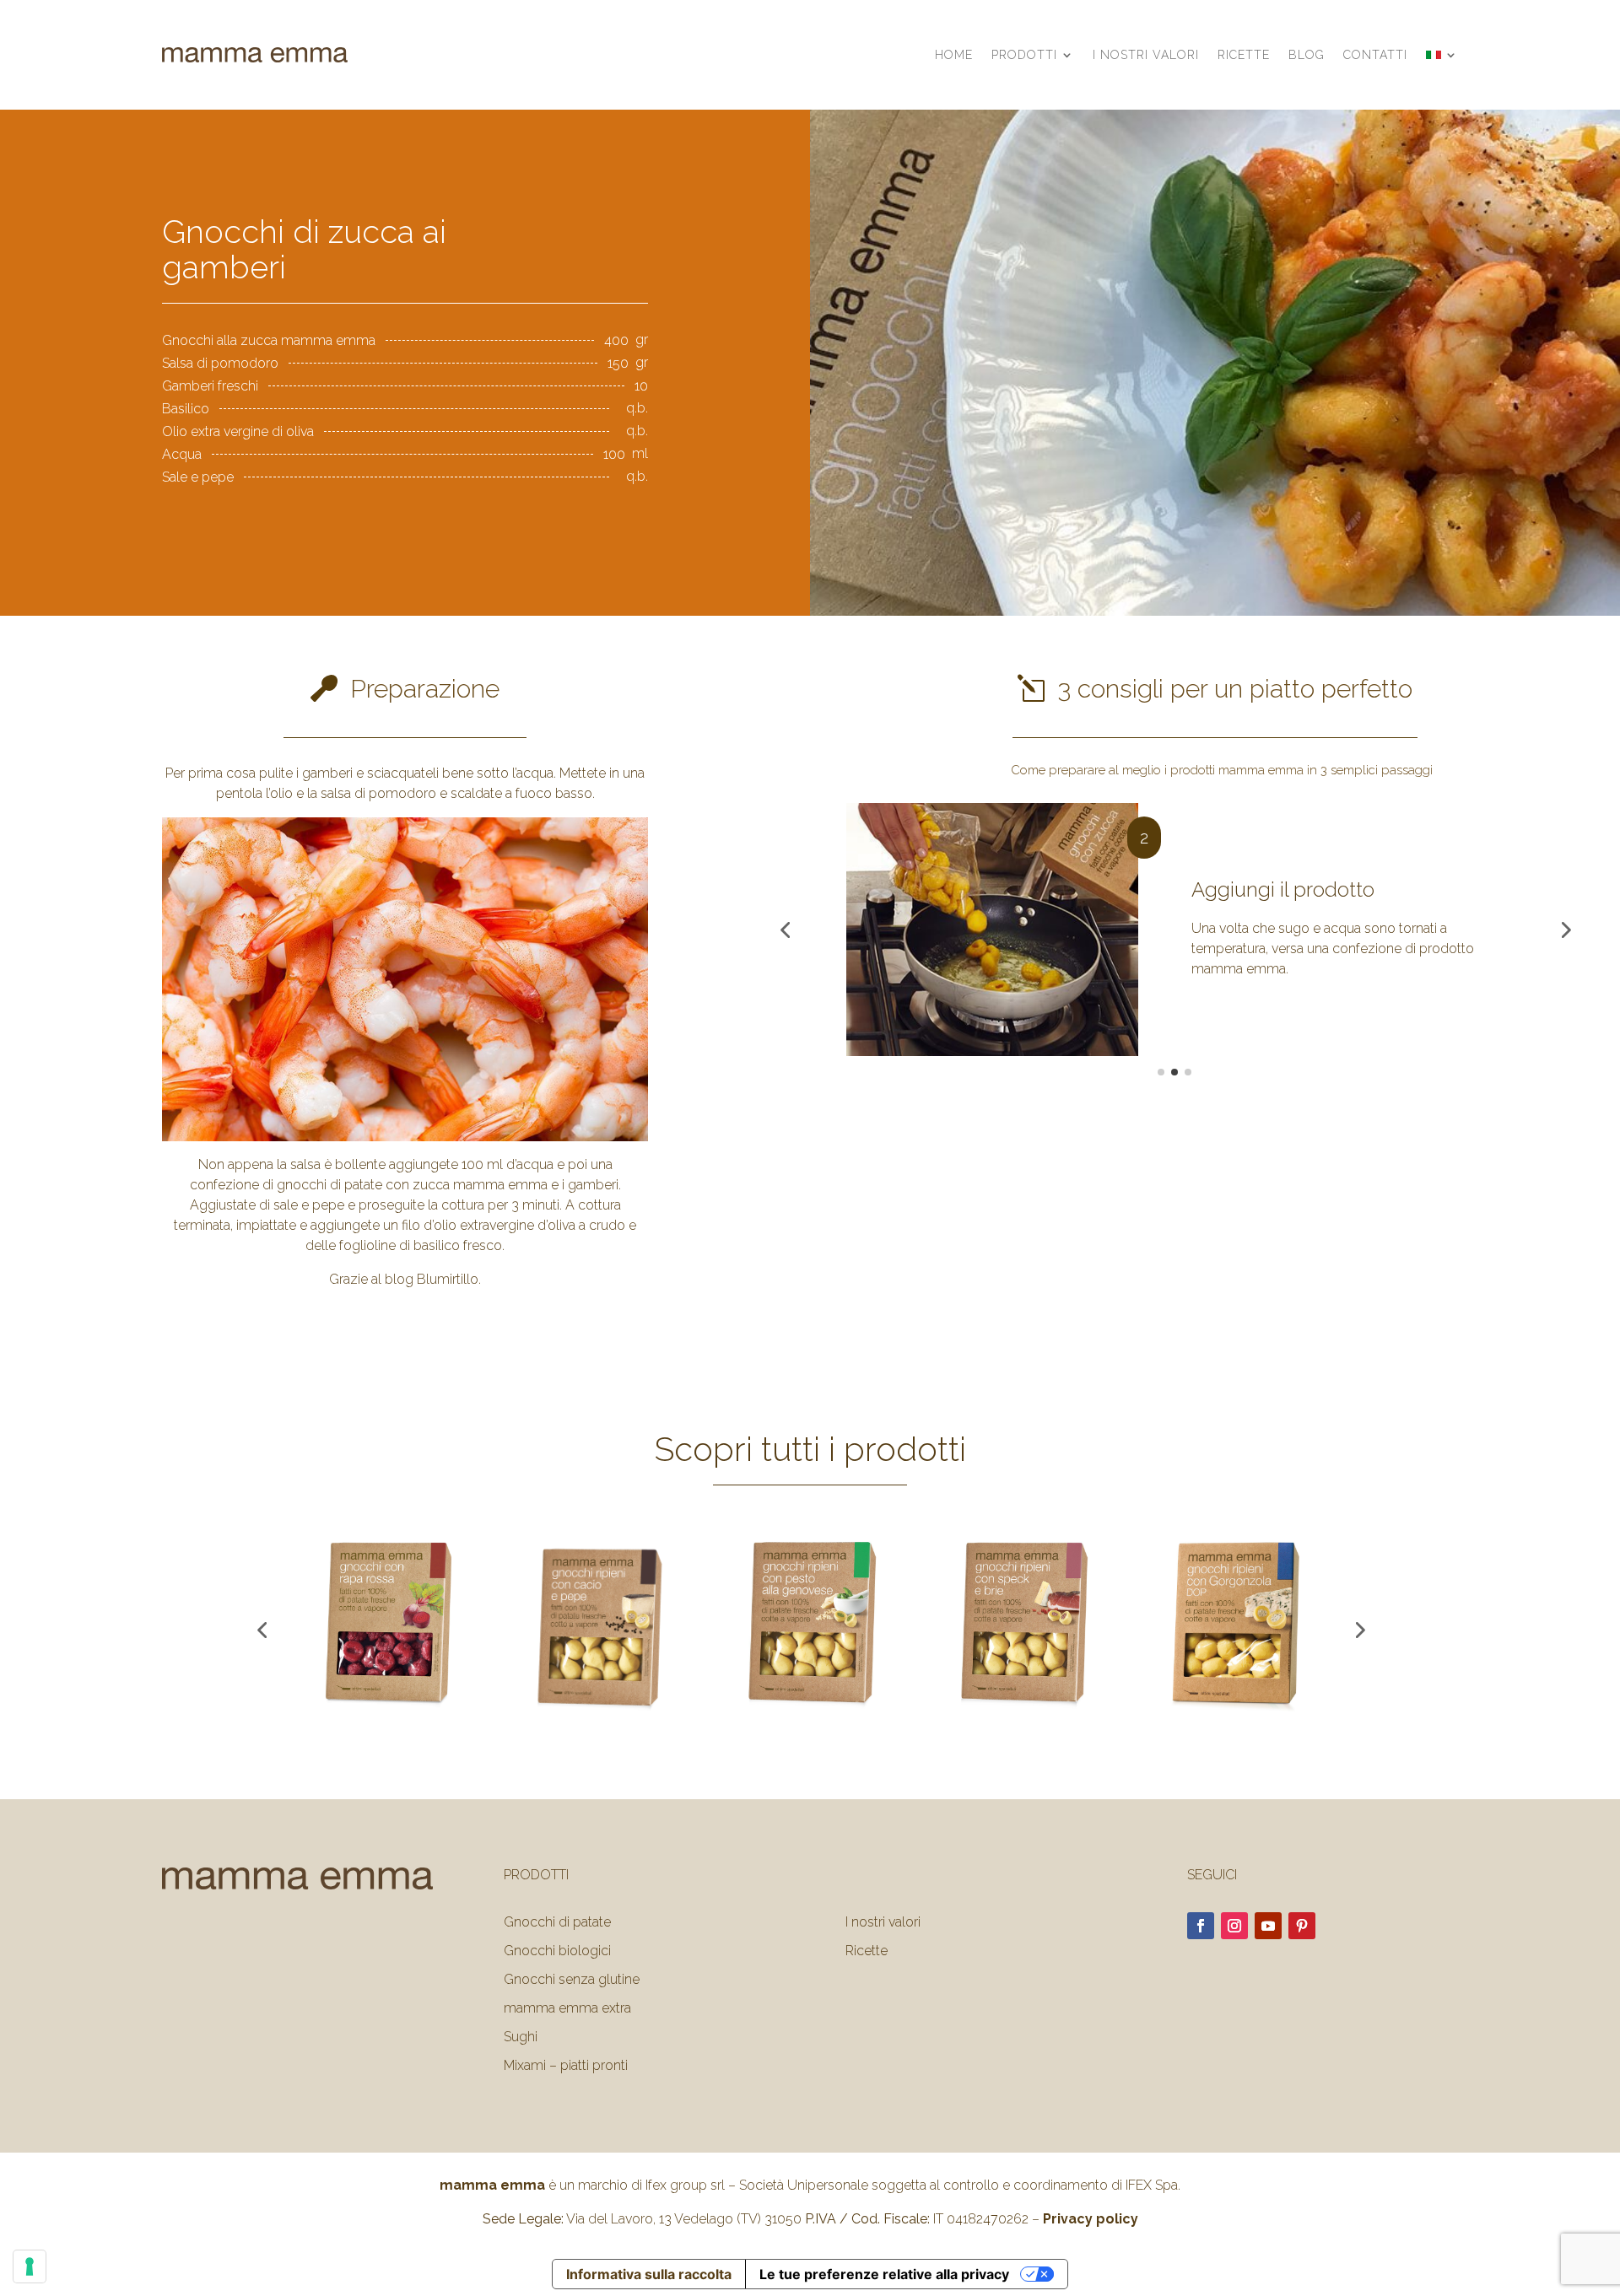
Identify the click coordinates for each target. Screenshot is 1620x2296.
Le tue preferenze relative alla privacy (884, 2274)
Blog (1307, 55)
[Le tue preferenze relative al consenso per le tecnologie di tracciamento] (30, 2266)
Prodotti (1024, 55)
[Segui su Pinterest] (1302, 1926)
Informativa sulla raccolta (649, 2274)
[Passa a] (1442, 55)
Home (954, 55)
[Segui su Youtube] (1268, 1926)
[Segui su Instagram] (1234, 1926)
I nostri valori (1146, 55)
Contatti (1375, 55)
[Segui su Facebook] (1201, 1926)
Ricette (1244, 55)
